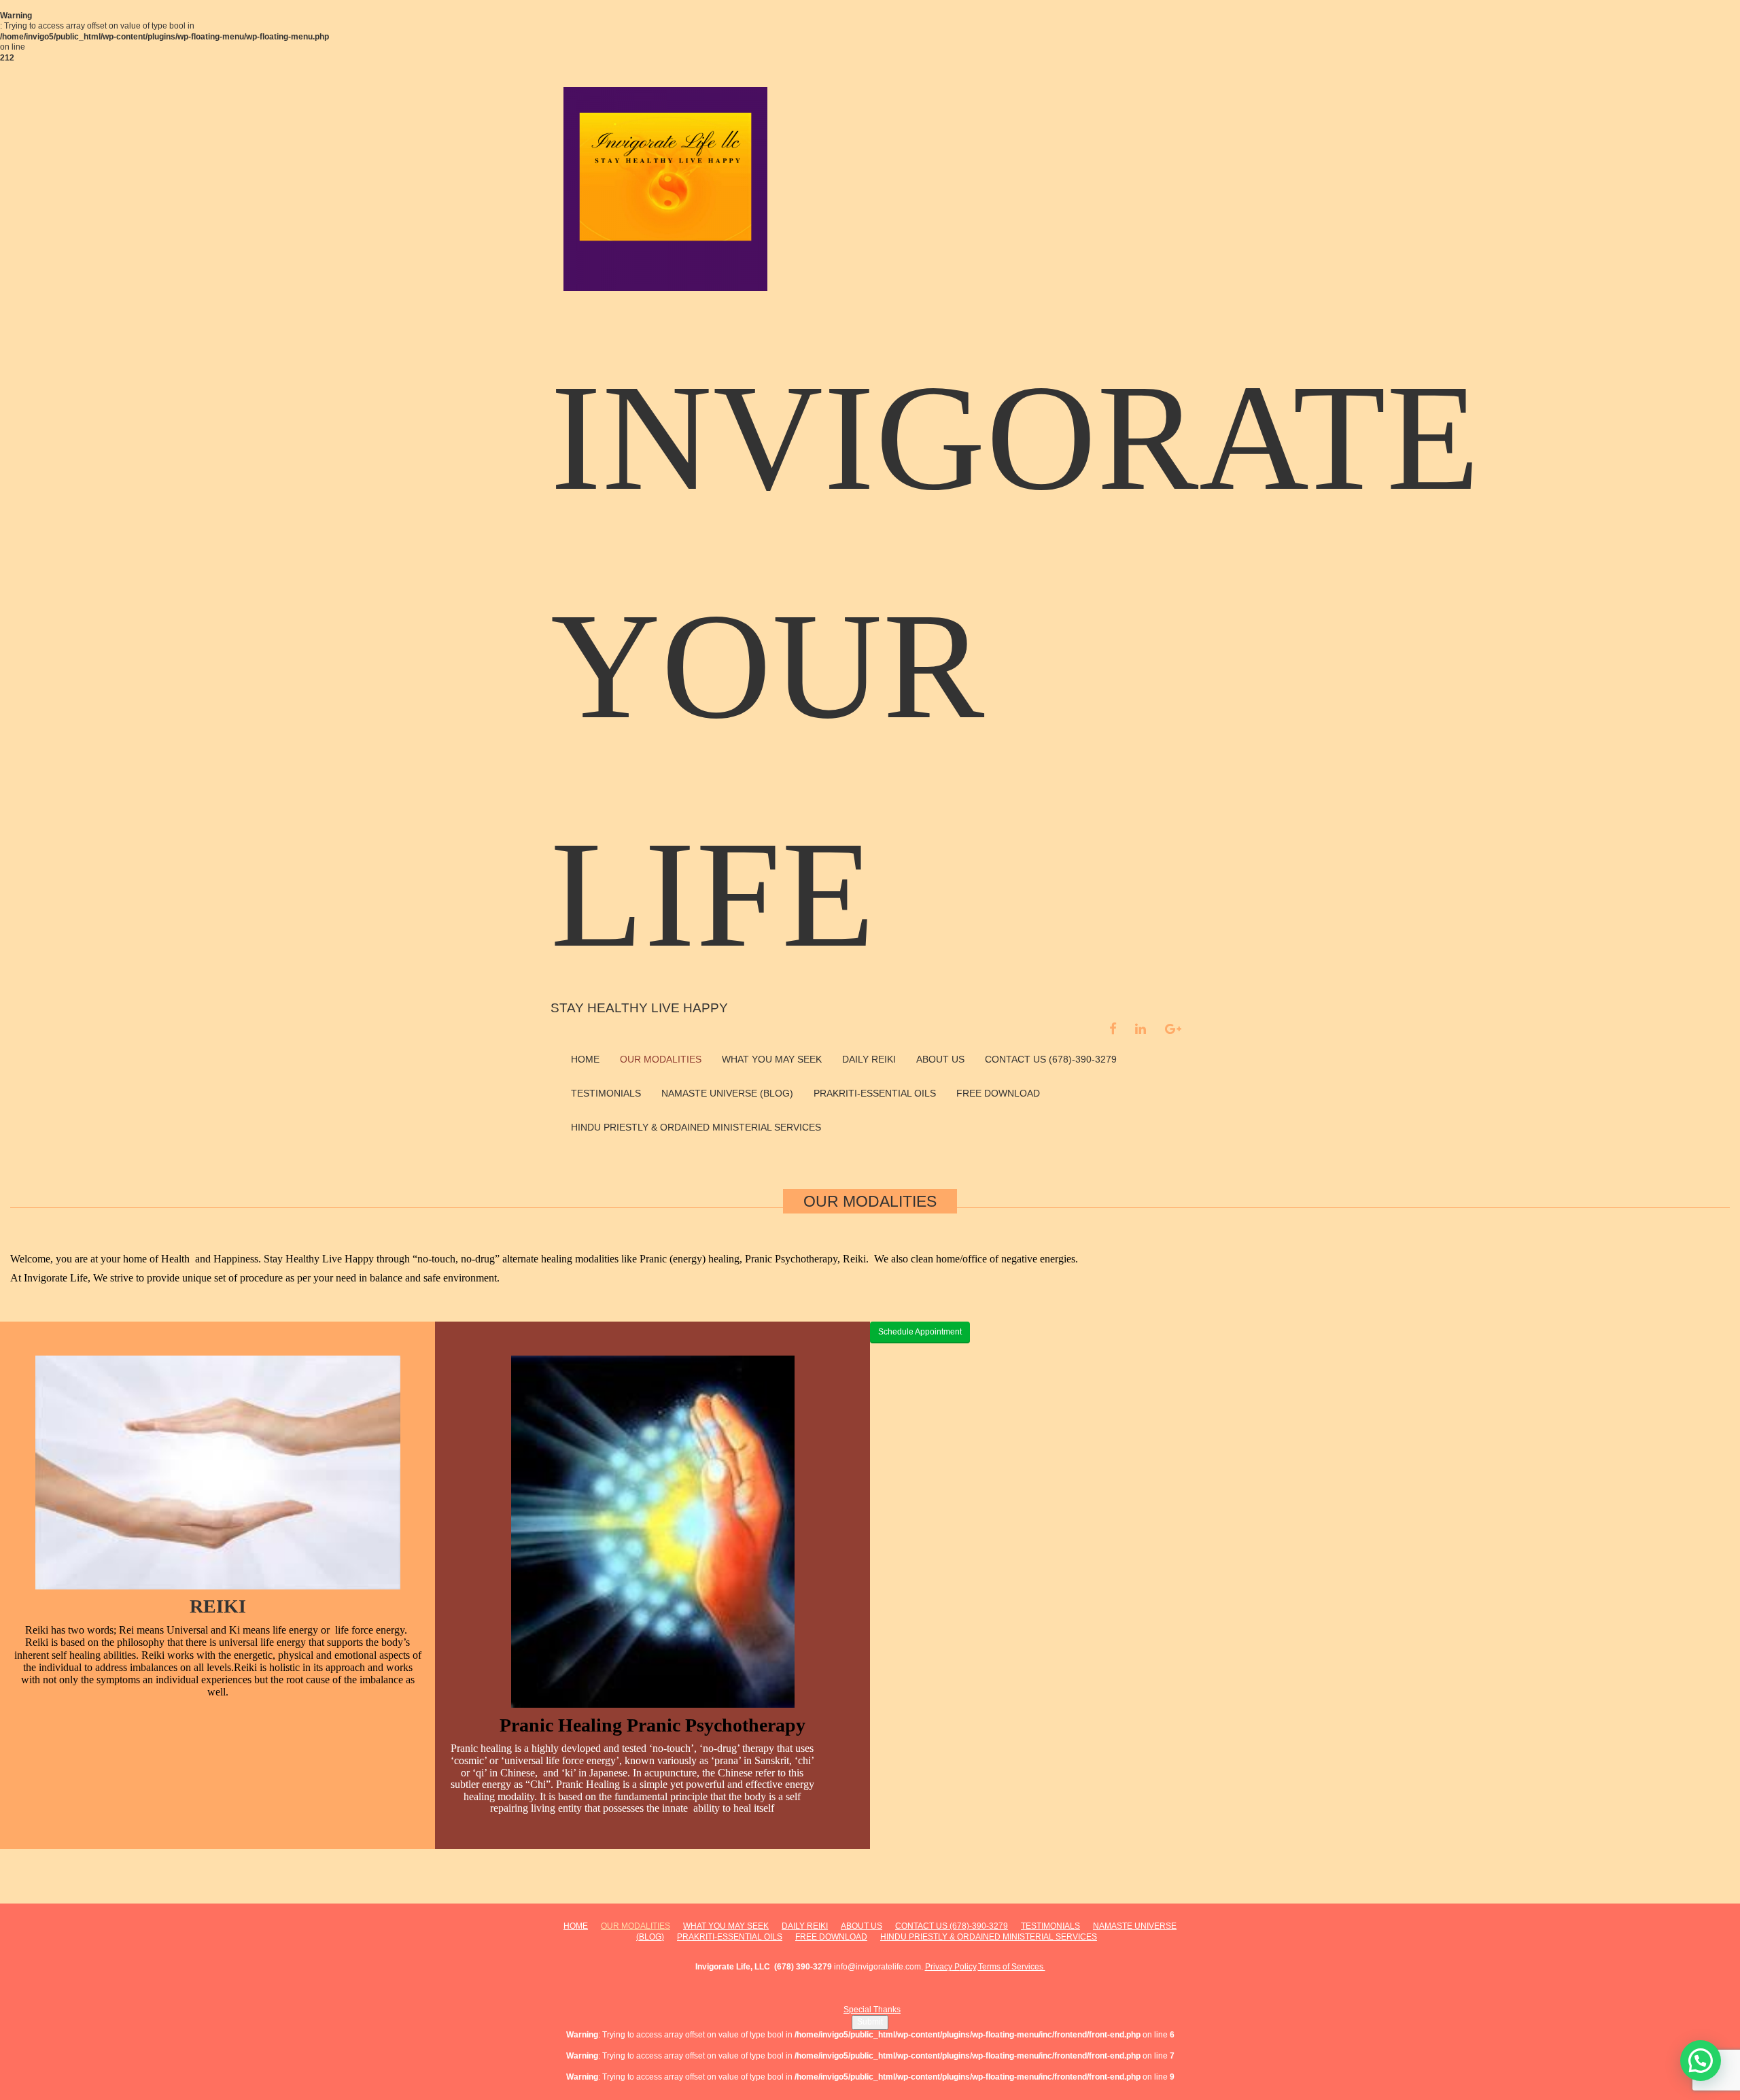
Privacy (939, 1967)
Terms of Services (1012, 1967)
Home (585, 1059)
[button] (1701, 2061)
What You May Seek (772, 1059)
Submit (870, 2022)
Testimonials (606, 1093)
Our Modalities (661, 1059)
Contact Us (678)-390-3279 (1051, 1059)
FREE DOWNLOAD (998, 1093)
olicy (968, 1967)
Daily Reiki (869, 1059)
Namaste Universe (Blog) (727, 1093)
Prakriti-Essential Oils (875, 1093)
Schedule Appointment (920, 1332)
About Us (940, 1059)
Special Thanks (872, 2010)
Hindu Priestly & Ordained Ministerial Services (696, 1127)
